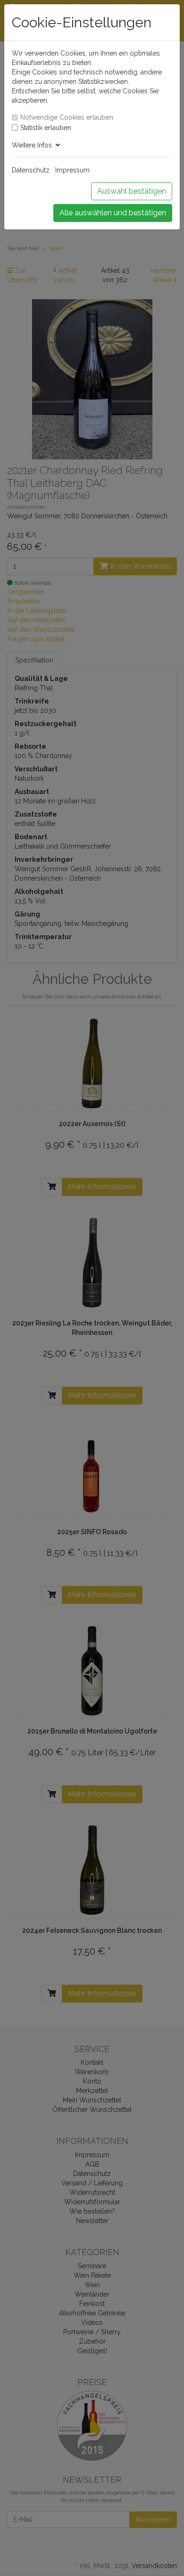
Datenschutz (31, 170)
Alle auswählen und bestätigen (113, 213)
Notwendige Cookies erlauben (67, 117)
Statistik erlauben (46, 128)
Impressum (72, 170)
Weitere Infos (34, 145)
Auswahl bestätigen (132, 191)
